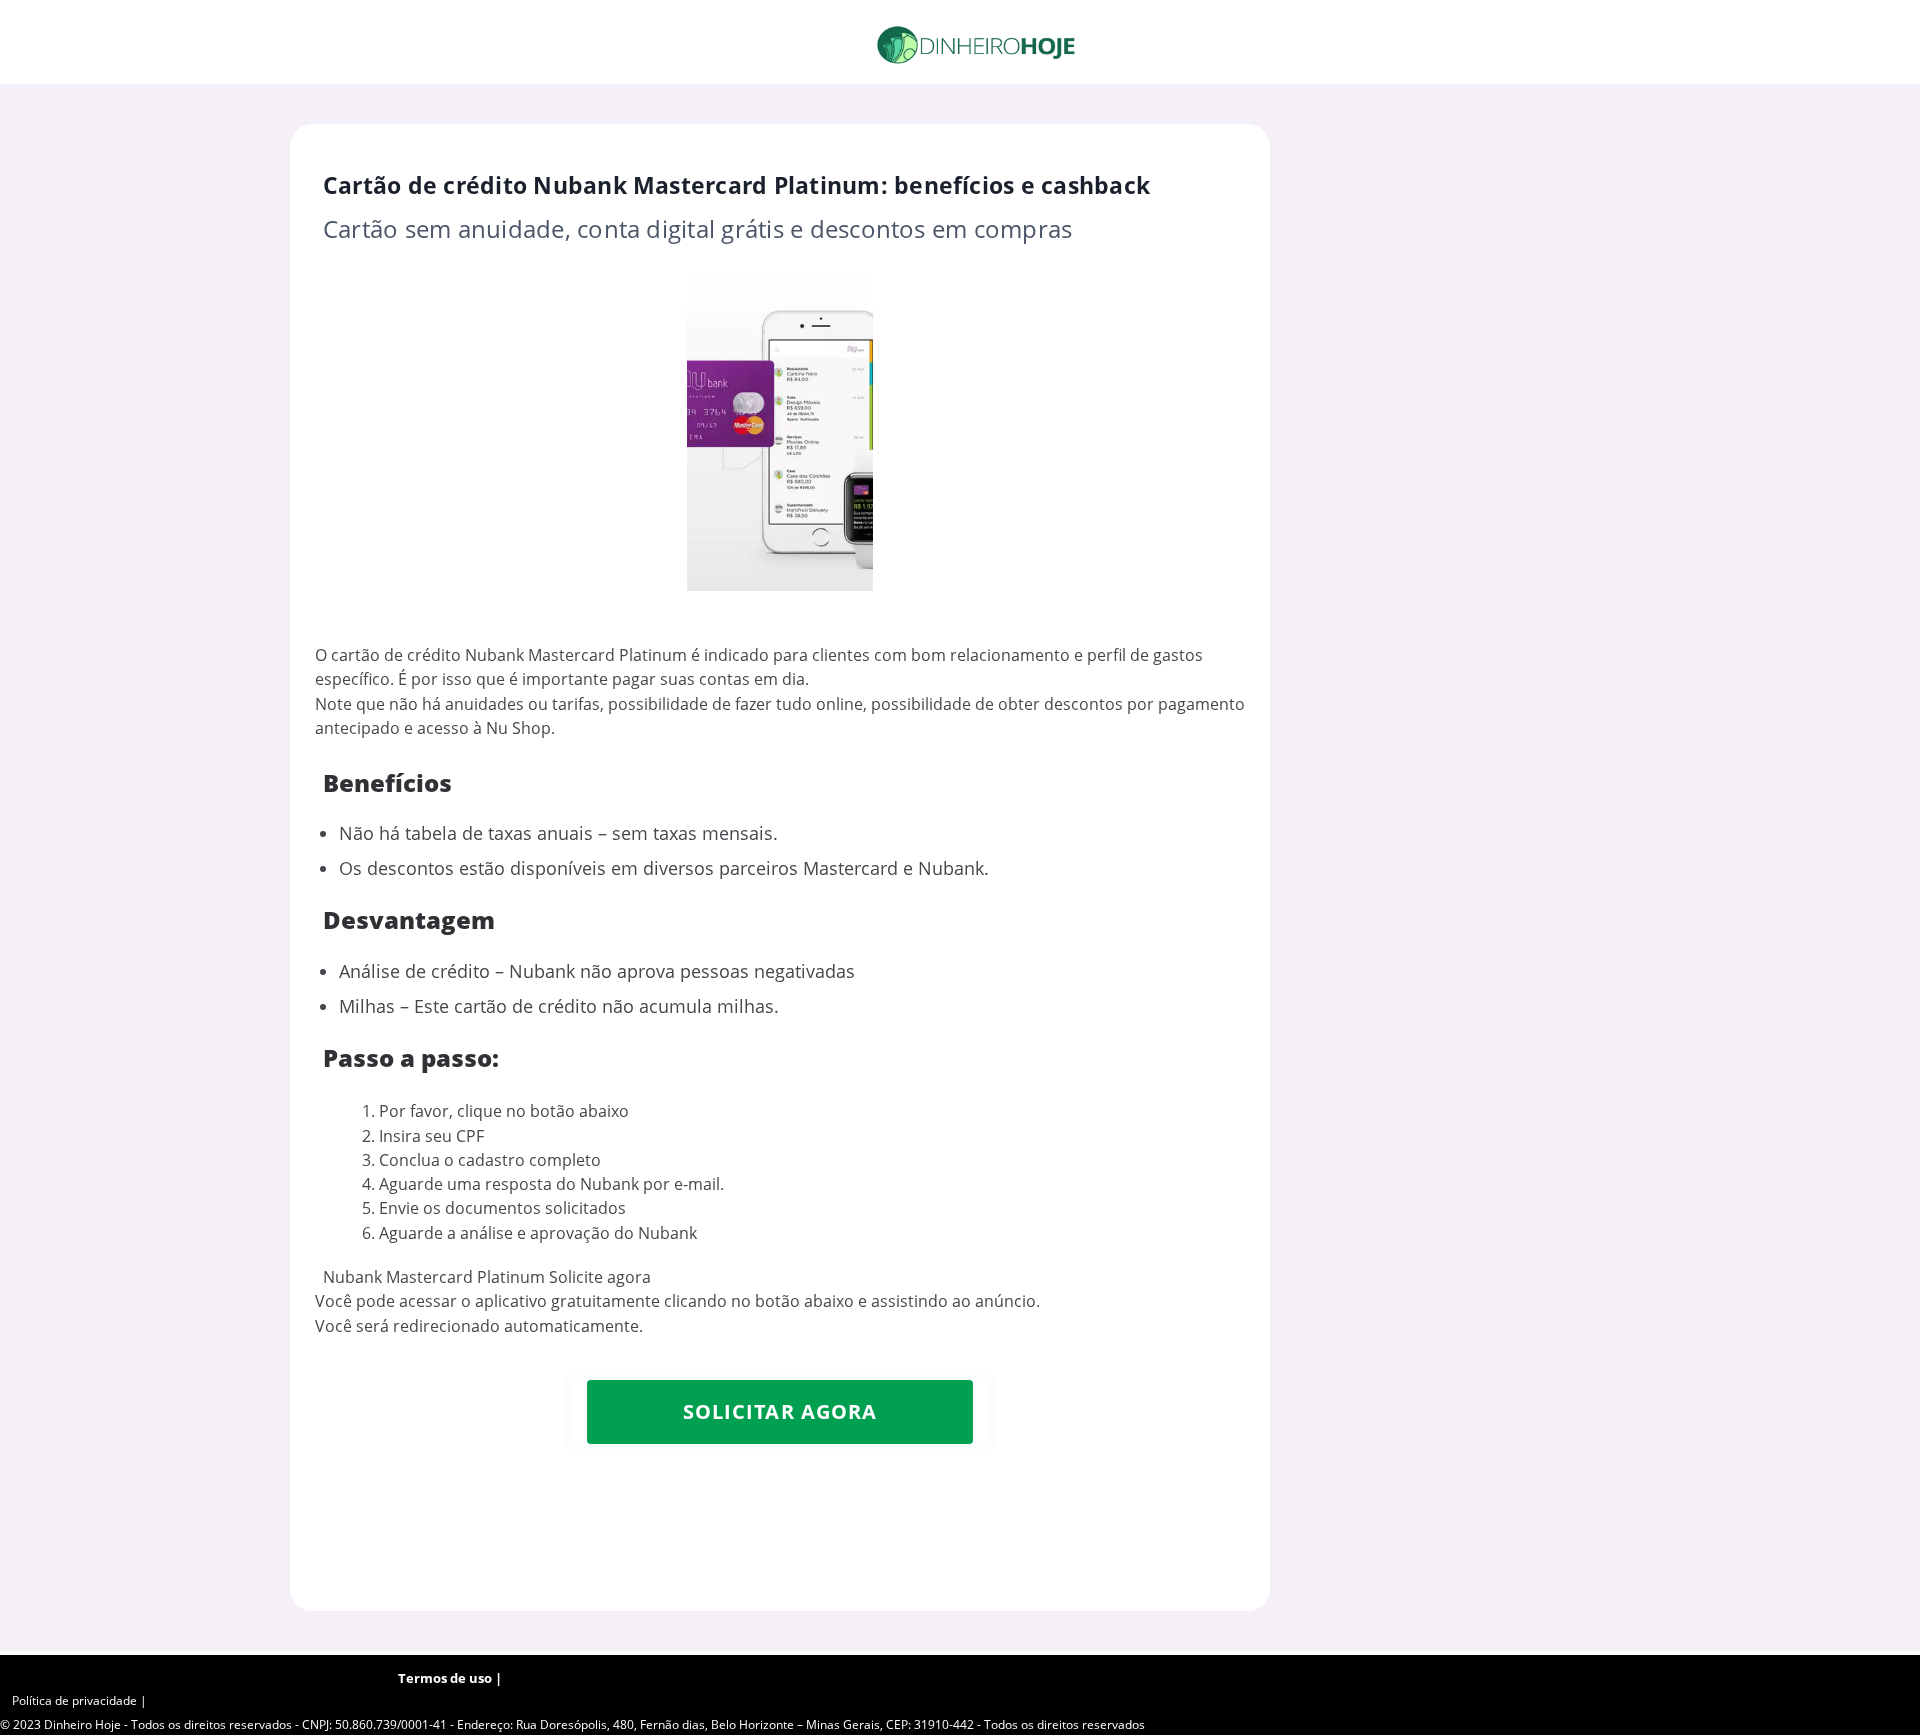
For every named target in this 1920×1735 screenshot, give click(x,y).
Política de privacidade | (79, 1700)
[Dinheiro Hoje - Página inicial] (976, 45)
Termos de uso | (450, 1678)
